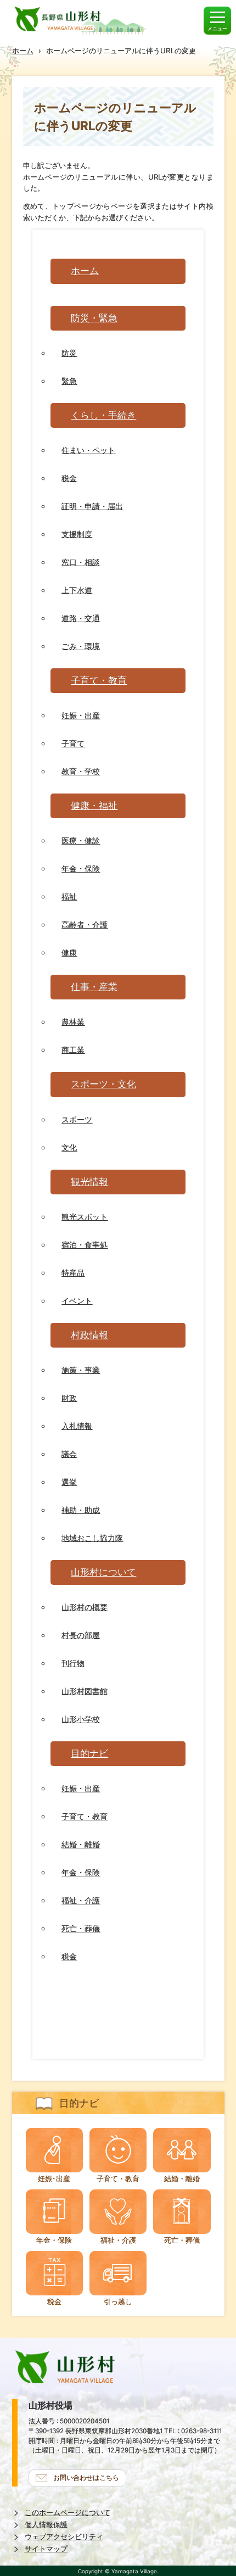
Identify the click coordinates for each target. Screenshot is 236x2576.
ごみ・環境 (81, 646)
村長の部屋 (81, 1635)
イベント (77, 1301)
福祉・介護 (81, 1900)
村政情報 (89, 1335)
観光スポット (85, 1217)
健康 (69, 952)
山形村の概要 (85, 1607)
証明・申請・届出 (92, 506)
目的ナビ (89, 1753)
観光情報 (89, 1182)
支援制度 (77, 534)
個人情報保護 (46, 2525)
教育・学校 (81, 771)
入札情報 (77, 1426)
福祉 (69, 896)
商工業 (73, 1050)
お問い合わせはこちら (86, 2478)
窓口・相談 (81, 562)
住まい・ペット (88, 450)
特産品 (73, 1273)
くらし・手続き (103, 415)
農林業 (73, 1022)
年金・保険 (81, 868)
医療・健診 (81, 840)
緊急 (69, 381)
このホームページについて (68, 2513)
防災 (69, 353)
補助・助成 (81, 1510)
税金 (69, 478)
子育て (73, 743)
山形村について (103, 1572)
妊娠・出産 (81, 715)
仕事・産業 (94, 987)
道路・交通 (81, 618)
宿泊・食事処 (85, 1245)
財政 (69, 1398)
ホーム (23, 51)
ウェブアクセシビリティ (64, 2537)
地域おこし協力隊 (92, 1538)
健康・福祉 (94, 806)
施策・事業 (81, 1370)
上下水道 (77, 590)
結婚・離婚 (81, 1844)
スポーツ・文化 (103, 1084)
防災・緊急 (94, 318)
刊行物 (73, 1663)
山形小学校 (81, 1719)
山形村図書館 (85, 1691)
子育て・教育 (99, 680)
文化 (69, 1147)
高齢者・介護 (85, 924)
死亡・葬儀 (81, 1928)
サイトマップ (46, 2549)
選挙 (69, 1482)
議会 (69, 1454)
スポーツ (77, 1119)
